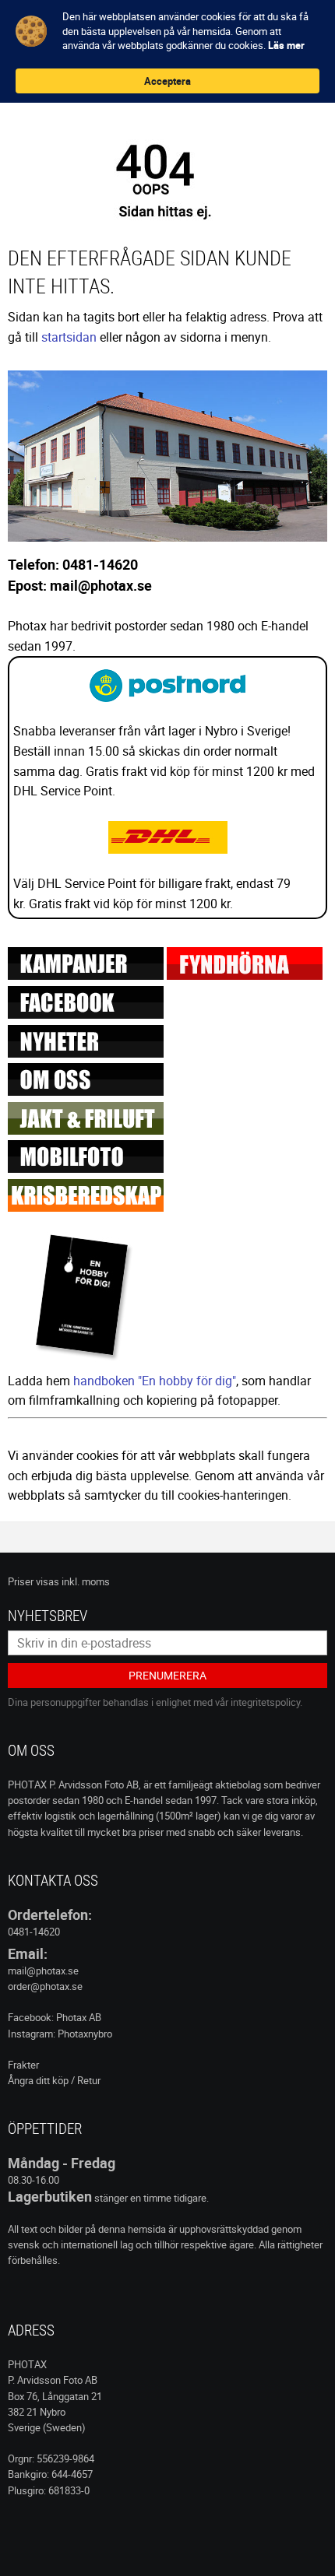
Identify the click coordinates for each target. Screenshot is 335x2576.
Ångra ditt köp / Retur (54, 2080)
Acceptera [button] (167, 81)
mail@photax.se (43, 1971)
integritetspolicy (265, 1702)
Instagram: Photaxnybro (60, 2034)
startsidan (69, 337)
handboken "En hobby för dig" (155, 1381)
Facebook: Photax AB (55, 2017)
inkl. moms (86, 1581)
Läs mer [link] (286, 45)
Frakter (23, 2065)
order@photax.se (45, 1986)
